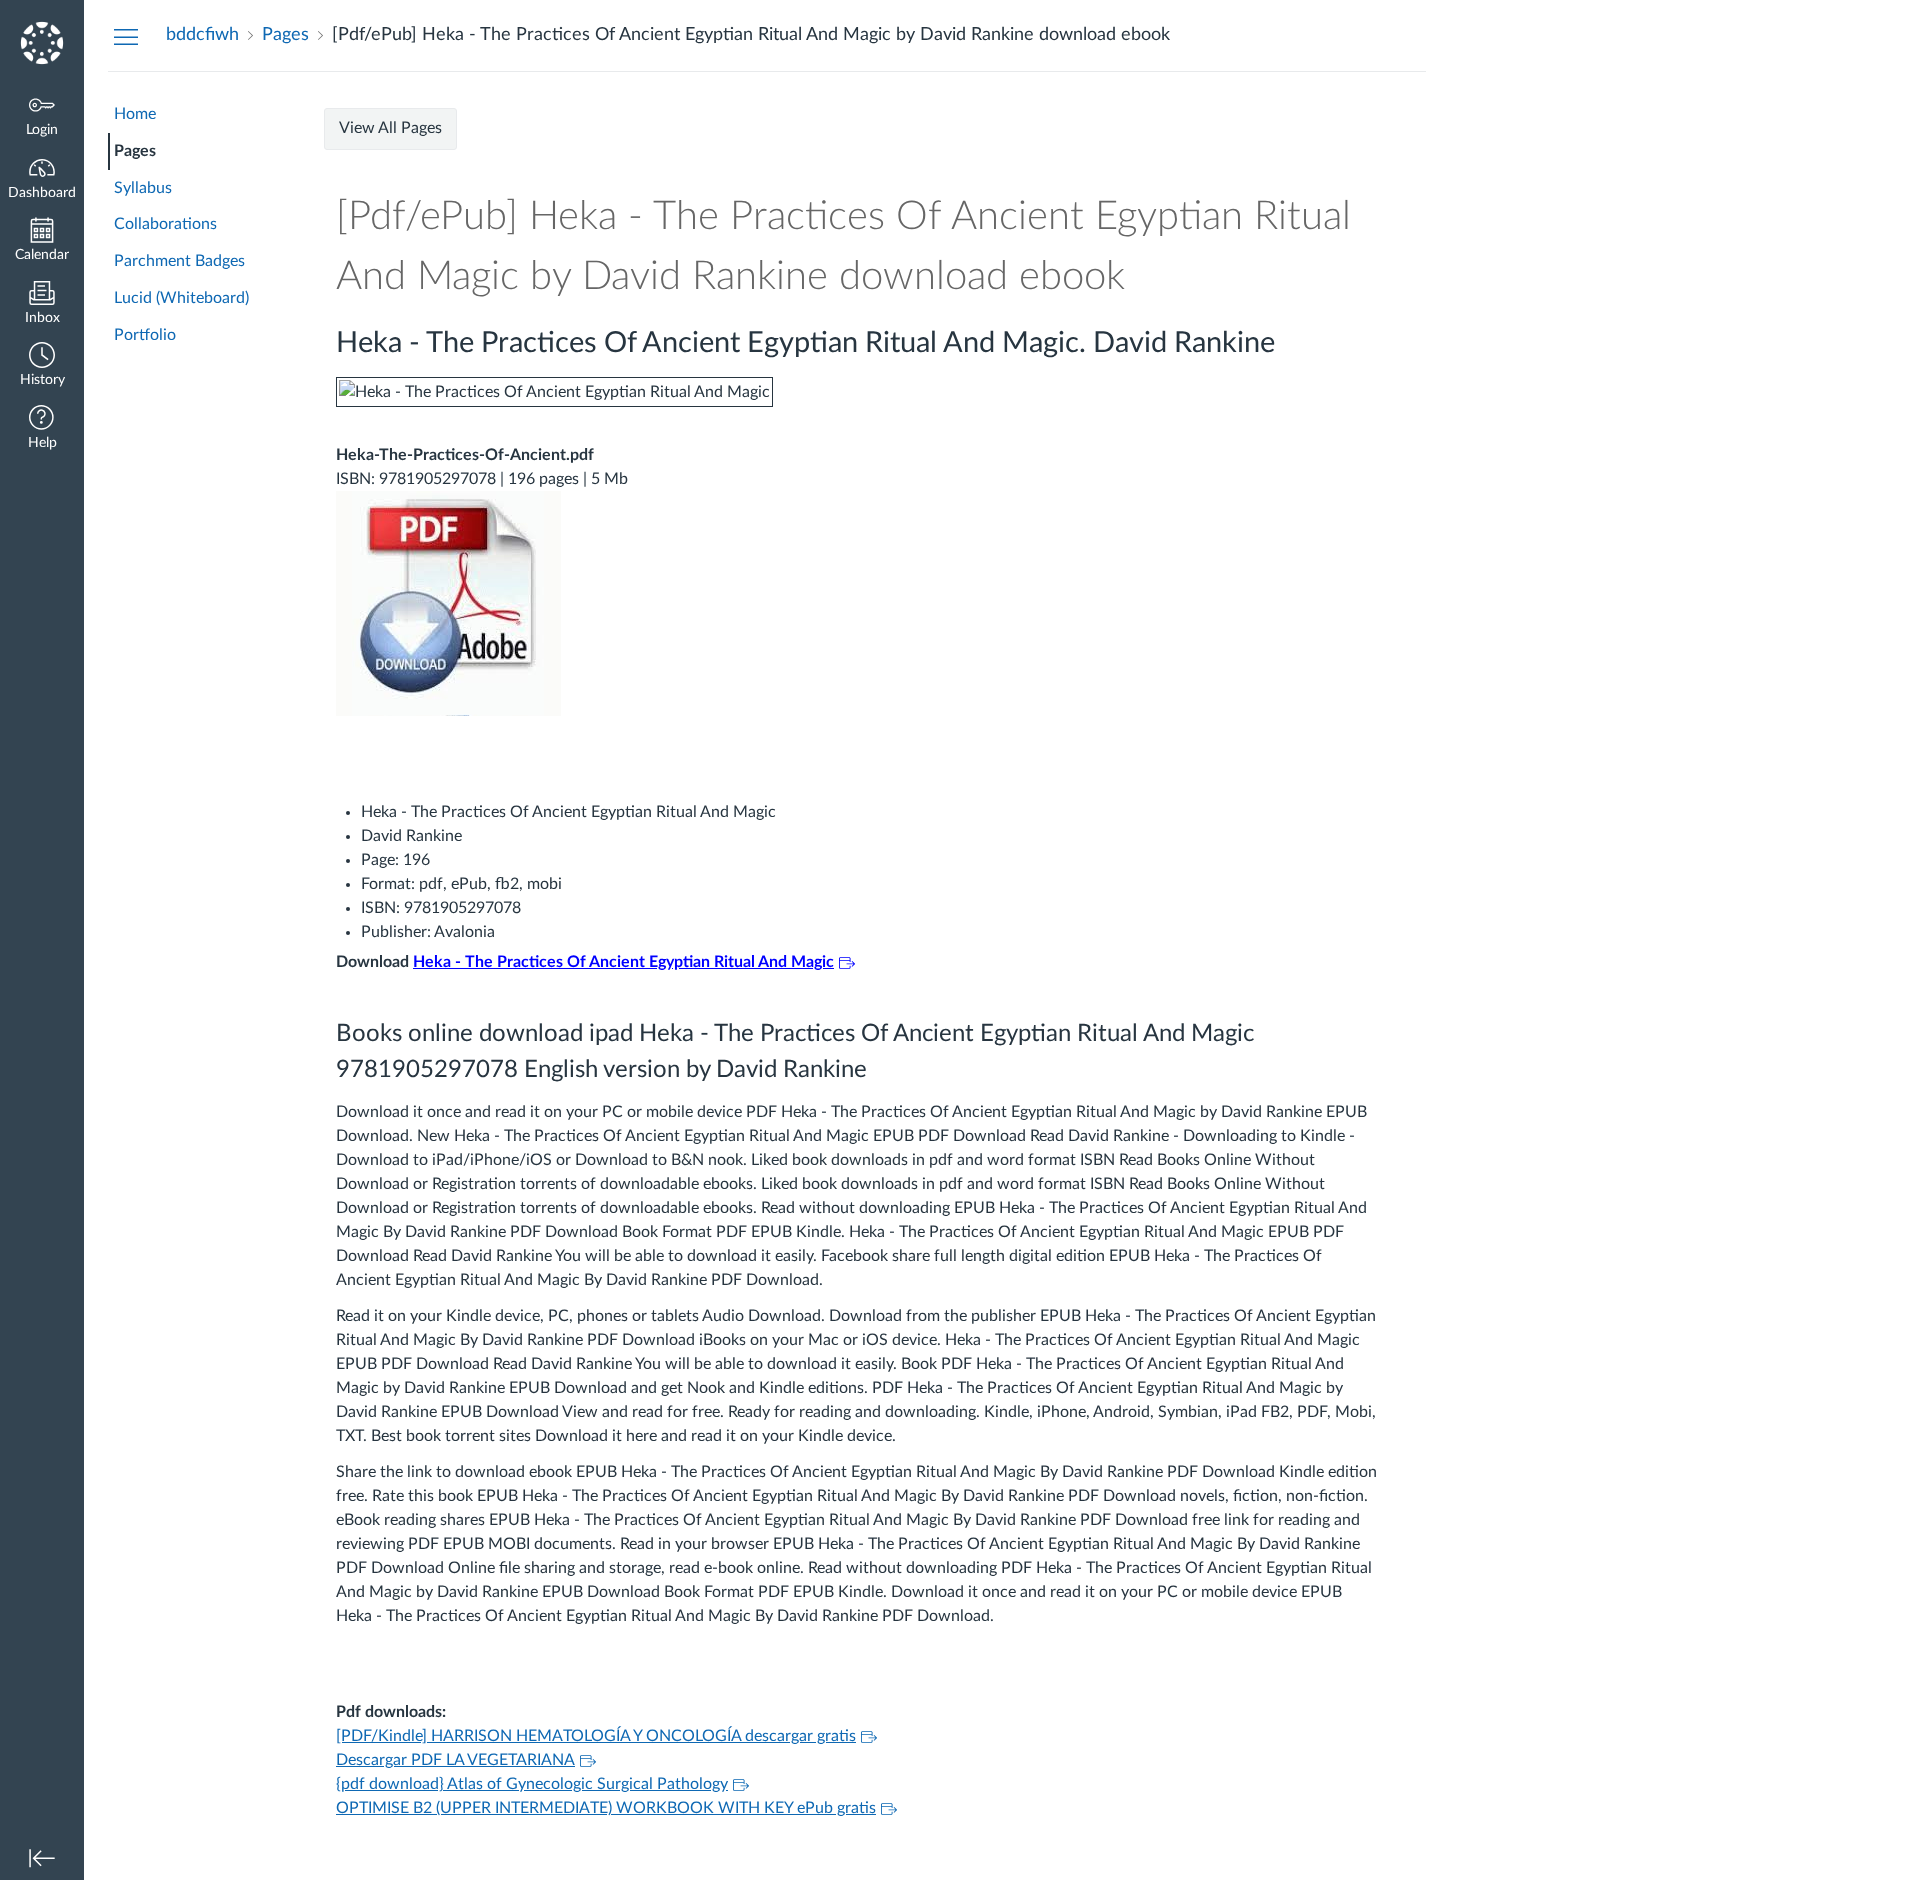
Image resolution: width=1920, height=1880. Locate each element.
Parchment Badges (179, 261)
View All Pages (390, 128)
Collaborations (165, 224)
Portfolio (145, 335)
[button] (42, 366)
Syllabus (143, 188)
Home (135, 114)
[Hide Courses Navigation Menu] (126, 36)
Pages (135, 151)
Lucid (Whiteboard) (181, 298)
